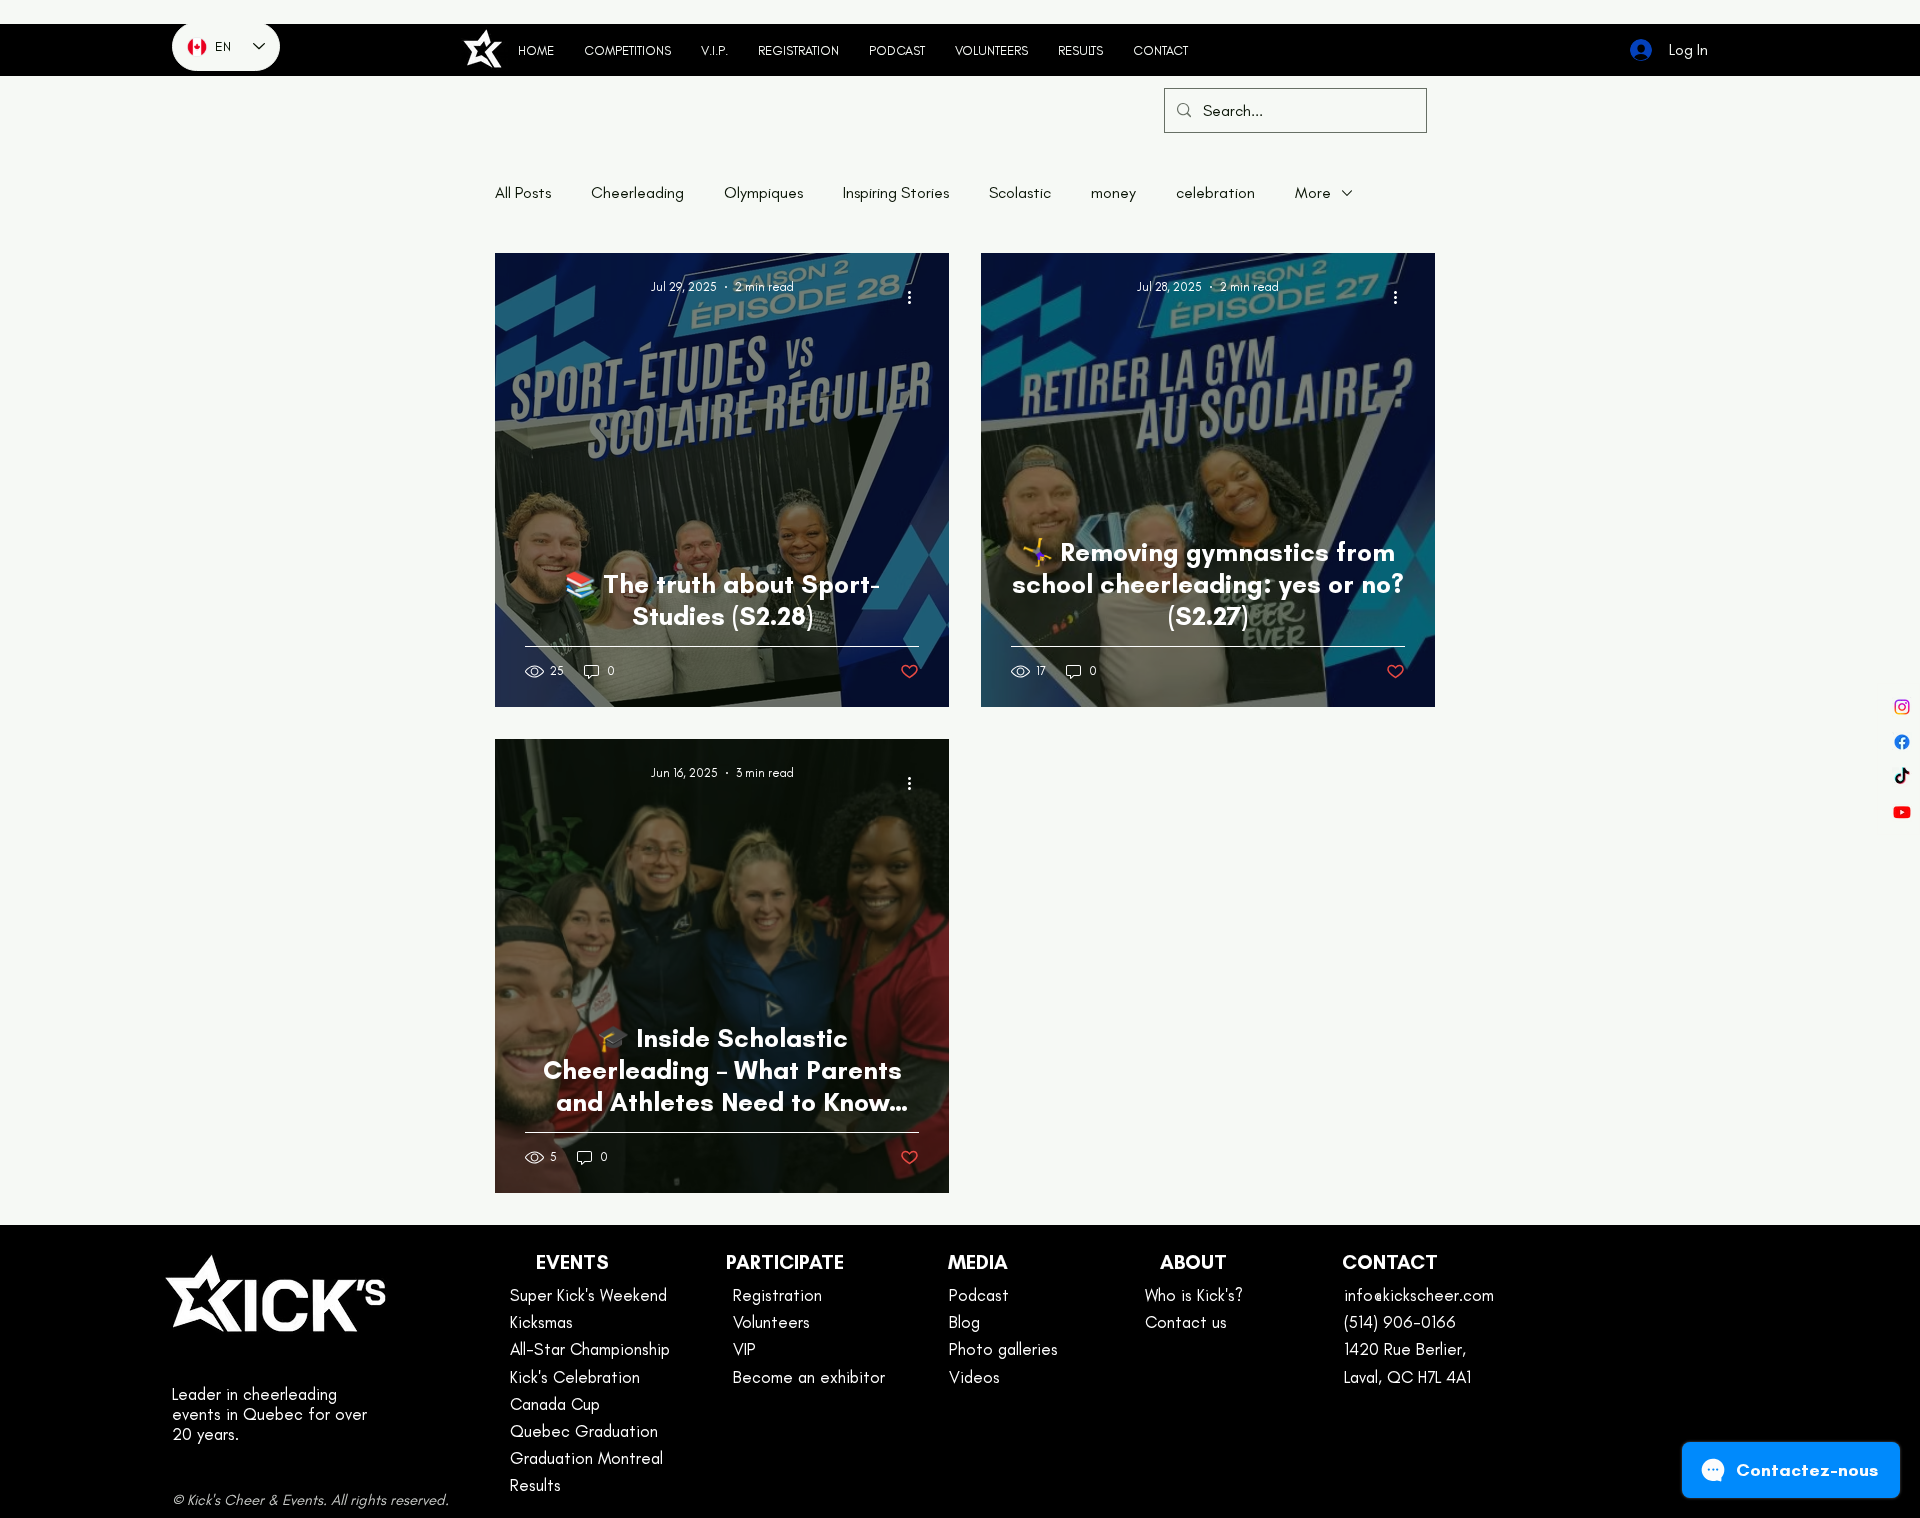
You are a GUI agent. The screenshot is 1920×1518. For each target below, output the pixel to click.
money (1113, 192)
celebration (1215, 192)
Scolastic (1020, 192)
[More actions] (916, 297)
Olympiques (763, 192)
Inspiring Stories (896, 192)
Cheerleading (637, 192)
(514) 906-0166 (1400, 1322)
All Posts (523, 192)
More (1313, 192)
